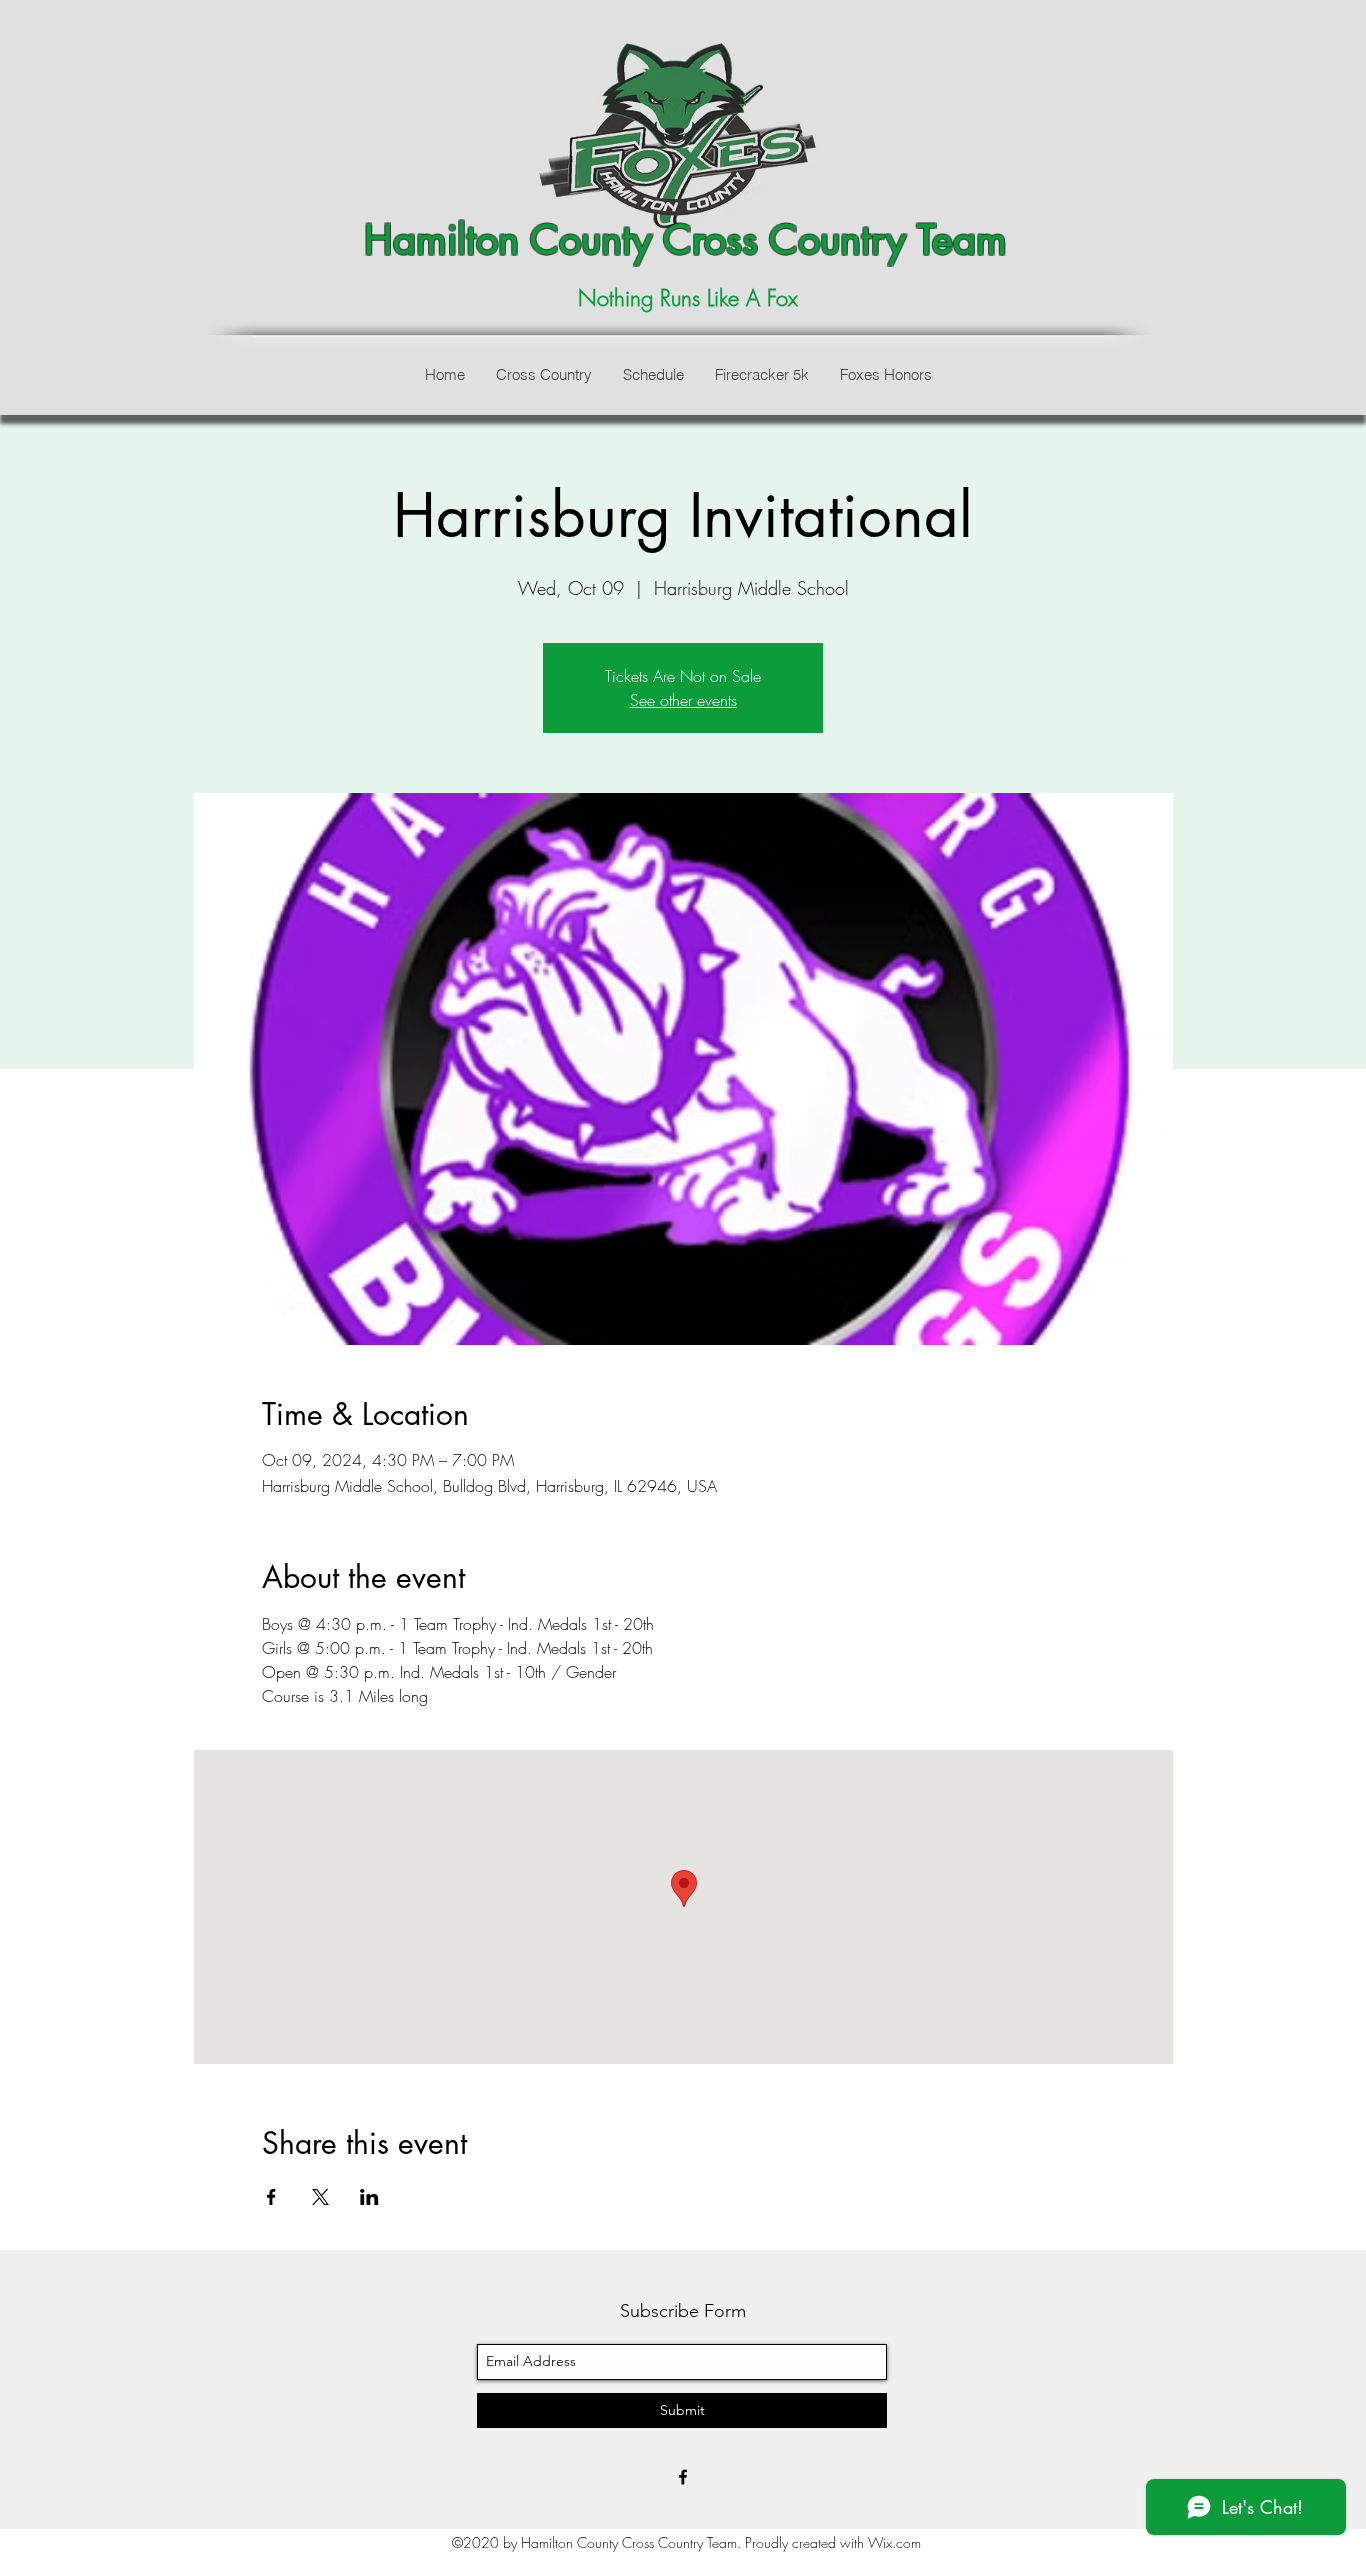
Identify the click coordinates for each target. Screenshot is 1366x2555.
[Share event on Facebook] (271, 2197)
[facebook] (683, 2477)
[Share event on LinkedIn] (369, 2197)
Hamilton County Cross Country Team (685, 240)
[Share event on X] (320, 2197)
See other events (683, 700)
